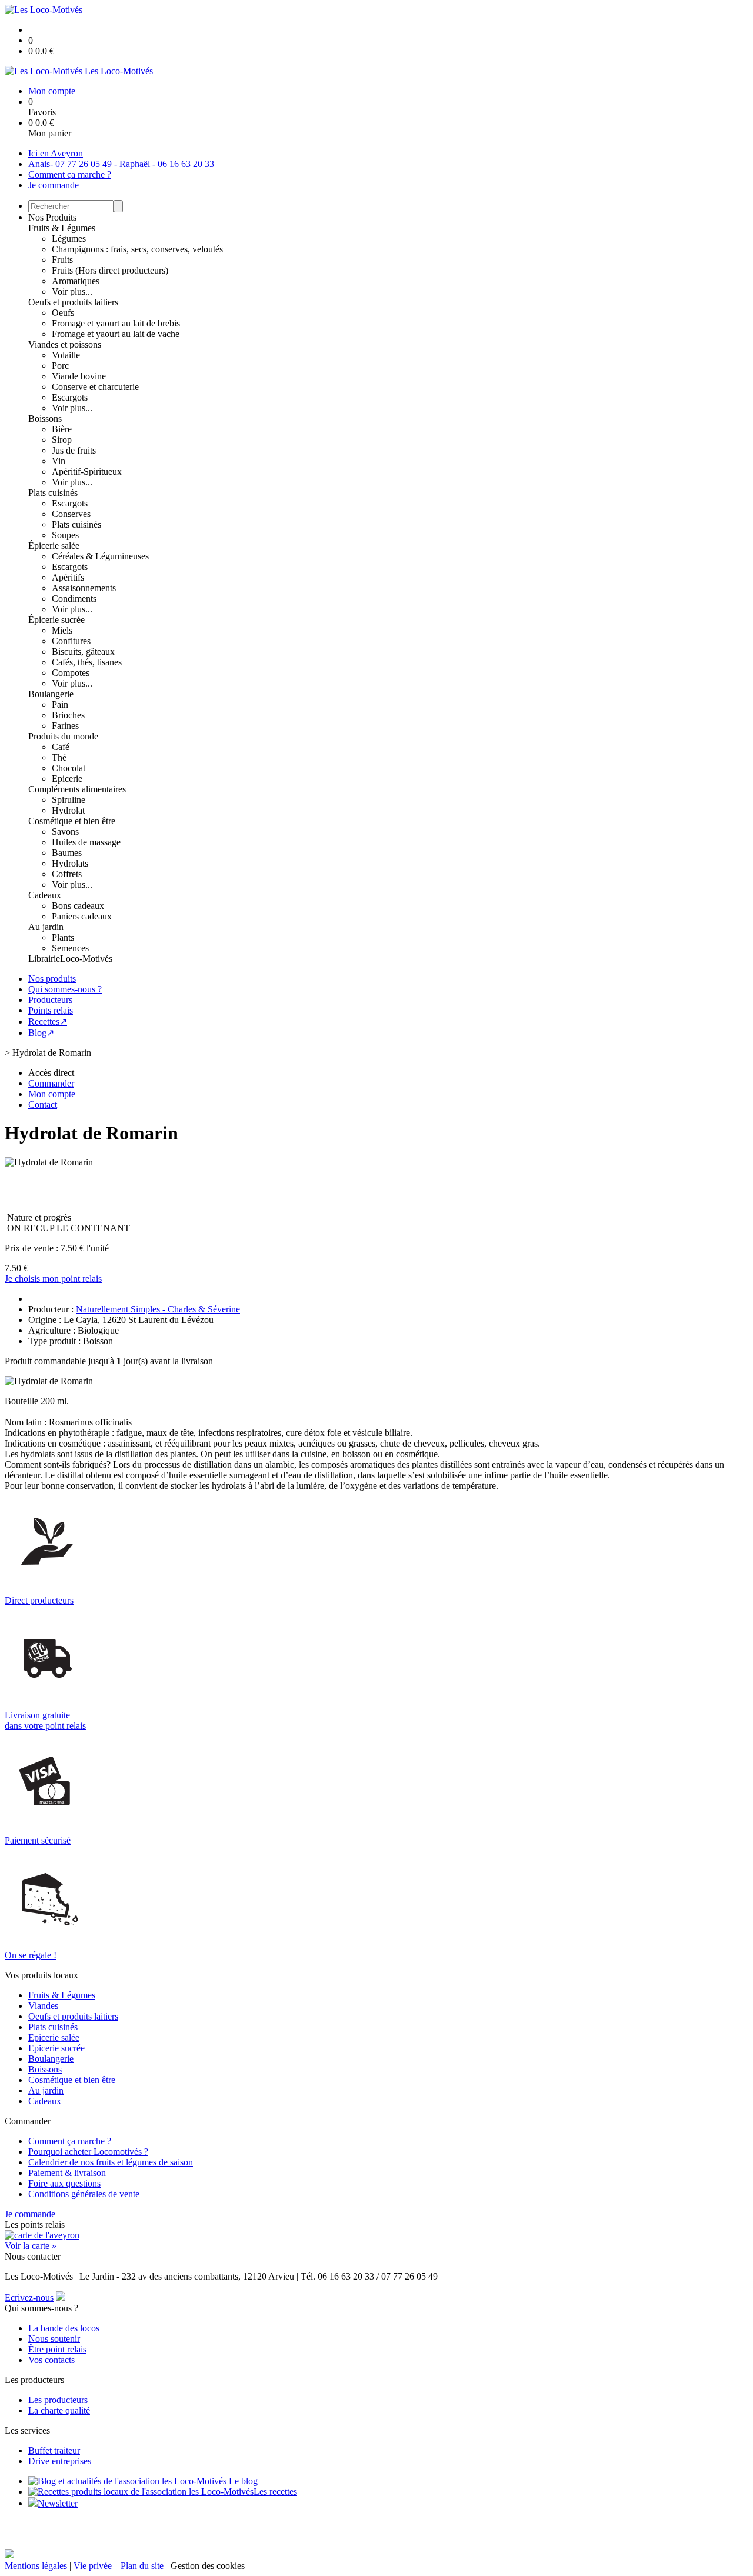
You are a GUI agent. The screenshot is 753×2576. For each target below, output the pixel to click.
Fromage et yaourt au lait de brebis (116, 323)
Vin (59, 461)
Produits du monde (63, 736)
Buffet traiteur (54, 2450)
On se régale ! (31, 1955)
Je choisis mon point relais (53, 1279)
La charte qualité (59, 2410)
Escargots (70, 397)
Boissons (45, 419)
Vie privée (93, 2566)
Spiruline (69, 800)
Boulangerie (51, 694)
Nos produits (52, 979)
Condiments (74, 599)
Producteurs (50, 1000)
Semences (70, 948)
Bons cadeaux (78, 906)
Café (61, 747)
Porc (60, 366)
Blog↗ (41, 1033)
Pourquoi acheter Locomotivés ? (88, 2152)
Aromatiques (76, 281)
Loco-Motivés (86, 959)
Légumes (69, 239)
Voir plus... (72, 291)
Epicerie (67, 779)
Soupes (65, 535)
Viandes (43, 2006)
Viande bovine (79, 376)
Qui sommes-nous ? (65, 989)
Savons (65, 832)
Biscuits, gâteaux (83, 652)
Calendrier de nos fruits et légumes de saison (111, 2162)
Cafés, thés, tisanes (87, 662)
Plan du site (146, 2566)
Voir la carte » (31, 2246)
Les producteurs (58, 2400)
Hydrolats (70, 863)
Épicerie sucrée (56, 620)
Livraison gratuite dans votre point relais (45, 1720)
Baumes (67, 853)
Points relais (51, 1010)
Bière (62, 429)
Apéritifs (68, 577)
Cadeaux (45, 895)
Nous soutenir (54, 2339)
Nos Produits (52, 217)
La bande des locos (64, 2328)
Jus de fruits (74, 450)
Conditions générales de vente (84, 2194)
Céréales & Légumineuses (100, 556)
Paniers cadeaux (82, 916)
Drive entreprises (60, 2461)
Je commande (54, 185)
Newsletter (58, 2503)
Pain (60, 704)
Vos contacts (51, 2360)
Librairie (44, 959)
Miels (62, 630)
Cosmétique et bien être (72, 821)
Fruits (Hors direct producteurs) (110, 270)
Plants (63, 937)
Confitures (71, 641)
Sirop (62, 440)
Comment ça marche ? (70, 174)
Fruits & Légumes (62, 228)
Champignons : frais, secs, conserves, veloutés (137, 249)
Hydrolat (68, 810)
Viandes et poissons (65, 344)
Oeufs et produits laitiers (73, 302)
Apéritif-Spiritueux (87, 471)
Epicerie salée (54, 2037)
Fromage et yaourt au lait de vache (116, 334)
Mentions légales (36, 2566)
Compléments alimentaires (77, 789)
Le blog (242, 2481)
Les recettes (275, 2492)
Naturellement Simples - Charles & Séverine (158, 1309)
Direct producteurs (39, 1600)
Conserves (71, 514)
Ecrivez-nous (29, 2297)
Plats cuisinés (53, 493)
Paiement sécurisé (38, 1840)
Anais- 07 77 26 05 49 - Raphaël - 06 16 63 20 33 (121, 164)
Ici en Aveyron (56, 153)
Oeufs (63, 313)
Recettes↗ (48, 1022)
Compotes (71, 673)
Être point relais (57, 2349)
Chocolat (69, 768)
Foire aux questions (64, 2183)
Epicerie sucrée (56, 2048)
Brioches (68, 715)
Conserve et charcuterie (95, 387)
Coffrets (67, 874)
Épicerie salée (54, 546)
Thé (59, 757)
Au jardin (46, 927)
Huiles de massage (86, 842)
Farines (65, 726)
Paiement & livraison (67, 2173)
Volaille (66, 355)
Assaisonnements (84, 588)
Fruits (62, 260)
